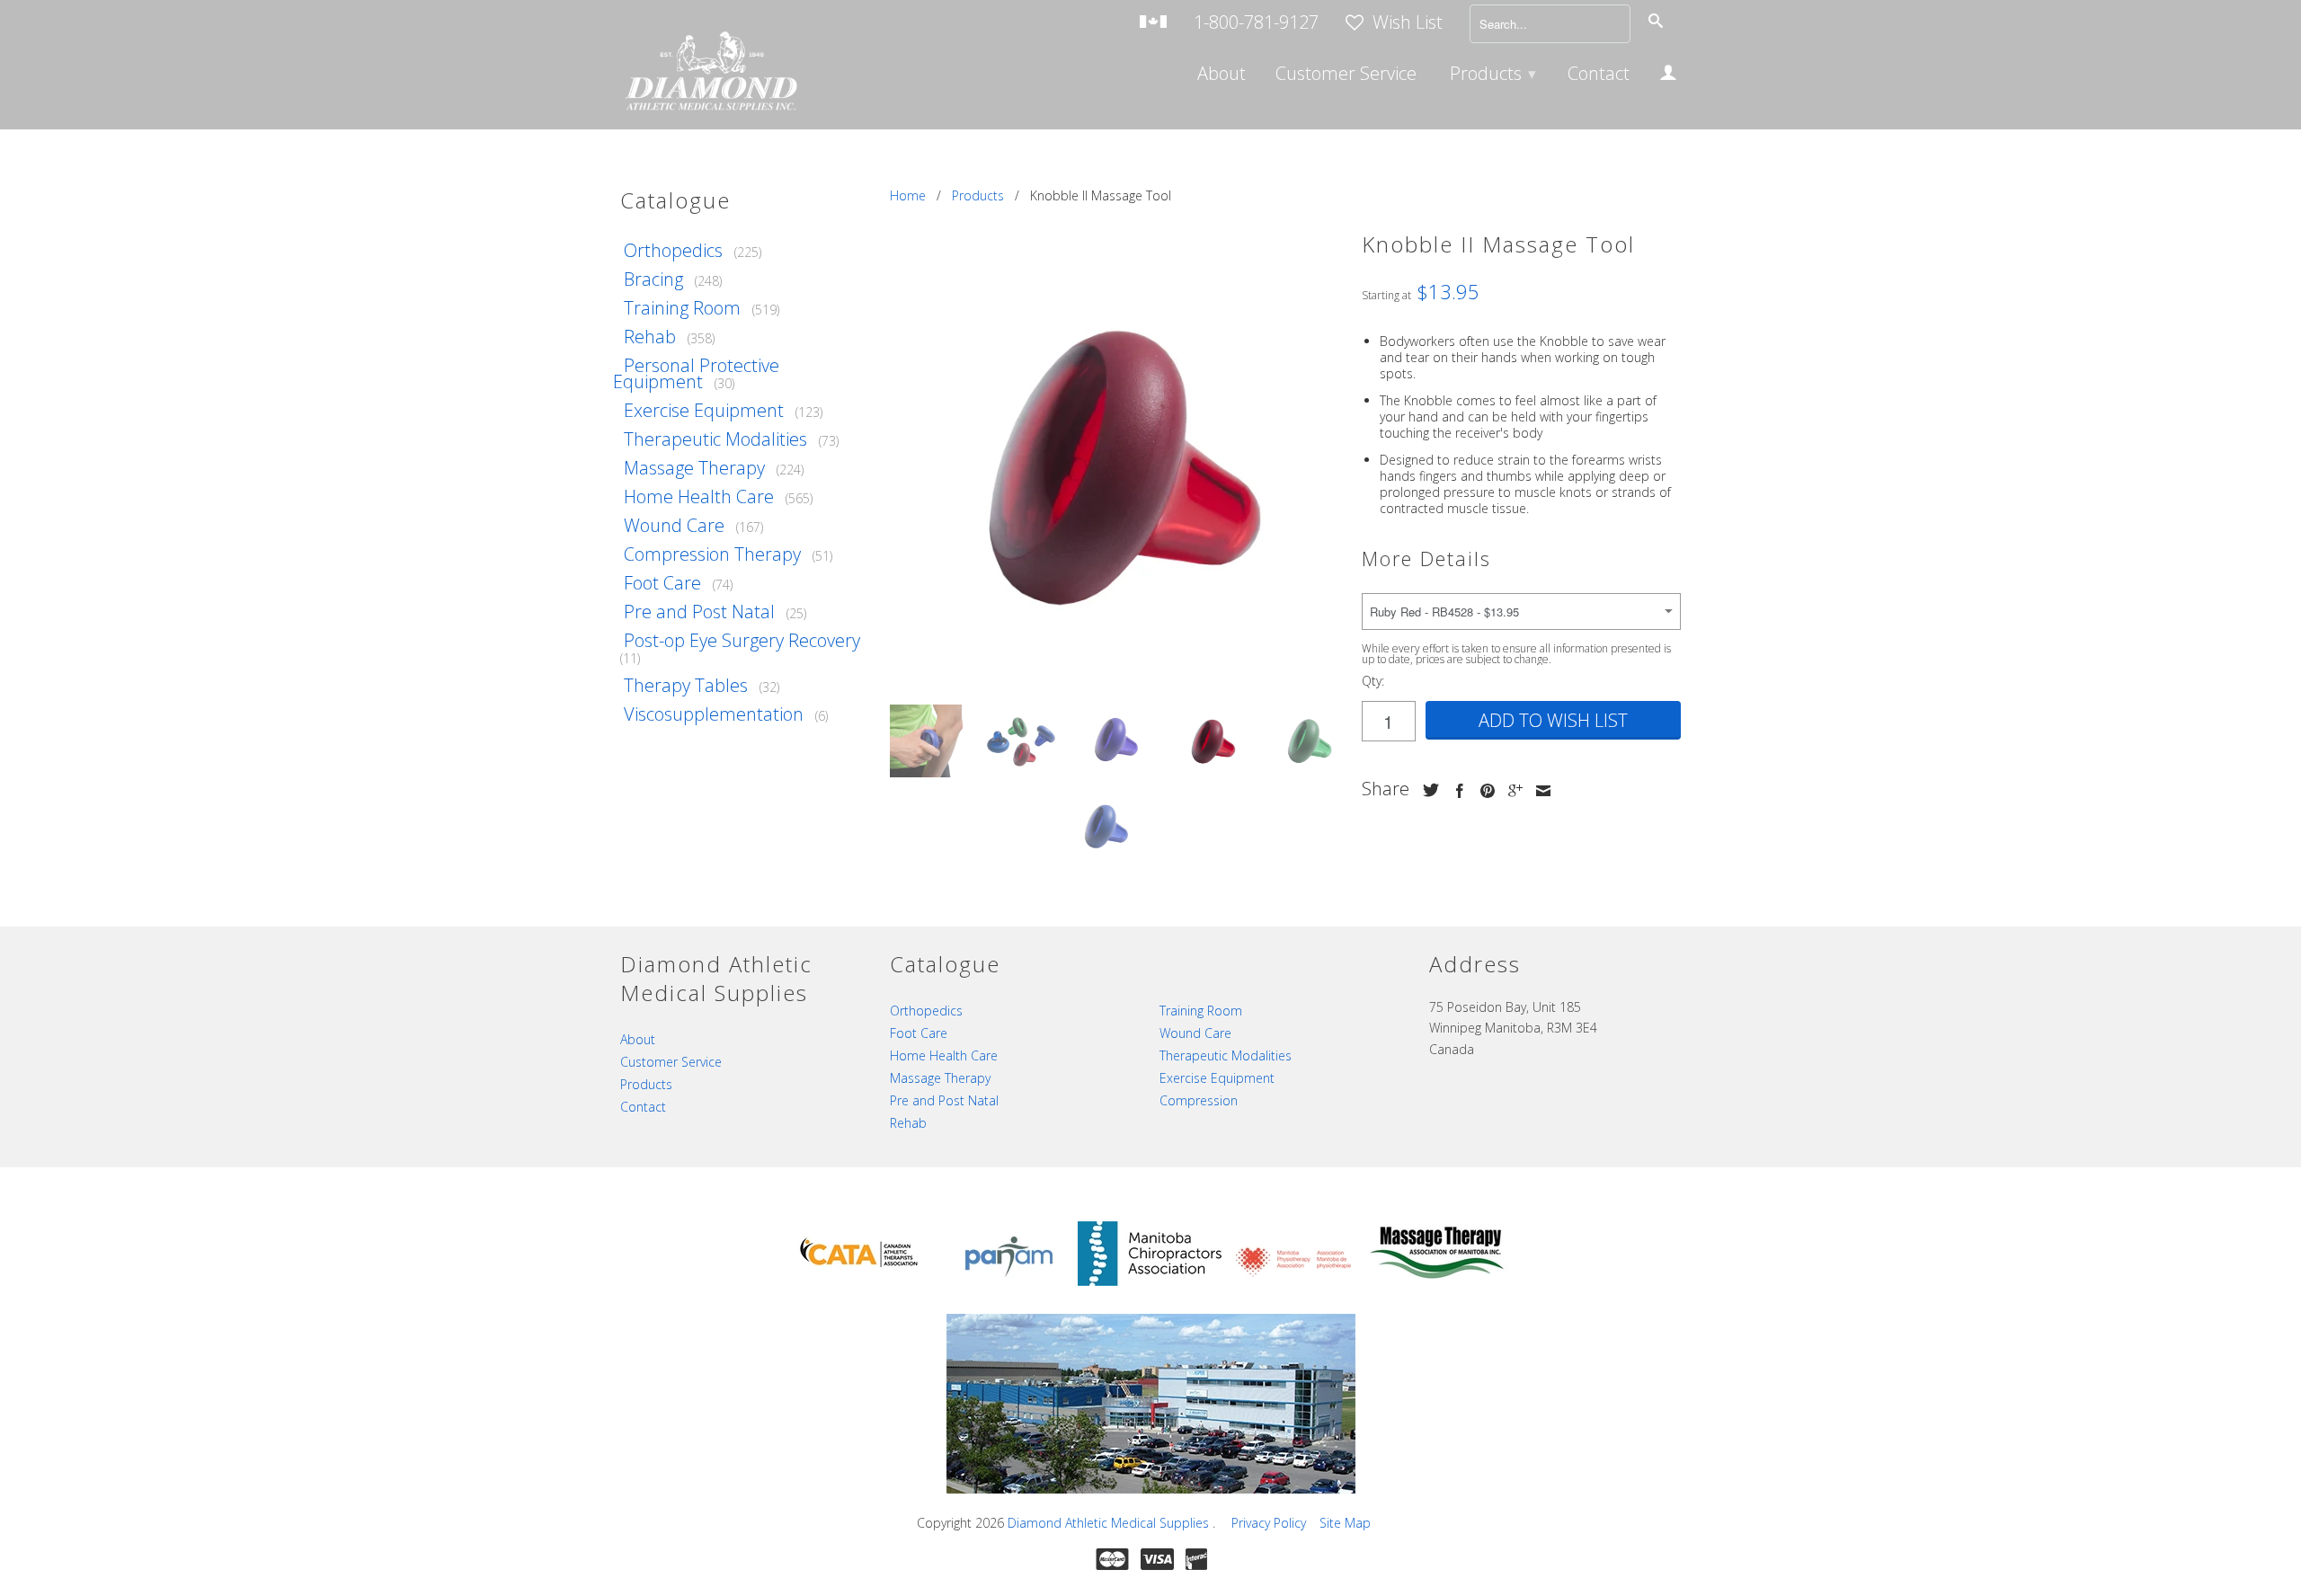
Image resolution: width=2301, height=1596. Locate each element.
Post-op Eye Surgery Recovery (742, 640)
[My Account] (1668, 75)
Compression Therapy (712, 554)
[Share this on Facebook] (1455, 791)
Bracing (653, 279)
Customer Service (1346, 75)
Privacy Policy (1269, 1523)
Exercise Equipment (704, 410)
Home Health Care (699, 497)
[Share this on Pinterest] (1483, 791)
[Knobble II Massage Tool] (1117, 464)
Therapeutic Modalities (715, 439)
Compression (1199, 1100)
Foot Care (662, 583)
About (1222, 75)
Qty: (1373, 681)
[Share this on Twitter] (1426, 790)
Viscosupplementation (714, 714)
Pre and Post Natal (699, 612)
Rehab (650, 337)
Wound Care (674, 525)
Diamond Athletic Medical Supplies (1110, 1523)
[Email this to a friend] (1539, 791)
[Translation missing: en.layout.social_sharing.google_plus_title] (1511, 791)
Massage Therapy (694, 468)
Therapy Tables (686, 685)
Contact (1599, 75)
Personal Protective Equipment (696, 373)
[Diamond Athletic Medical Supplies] (710, 73)
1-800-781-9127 (1256, 24)
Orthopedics (673, 250)
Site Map (1345, 1523)
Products (1493, 73)
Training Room (682, 308)
